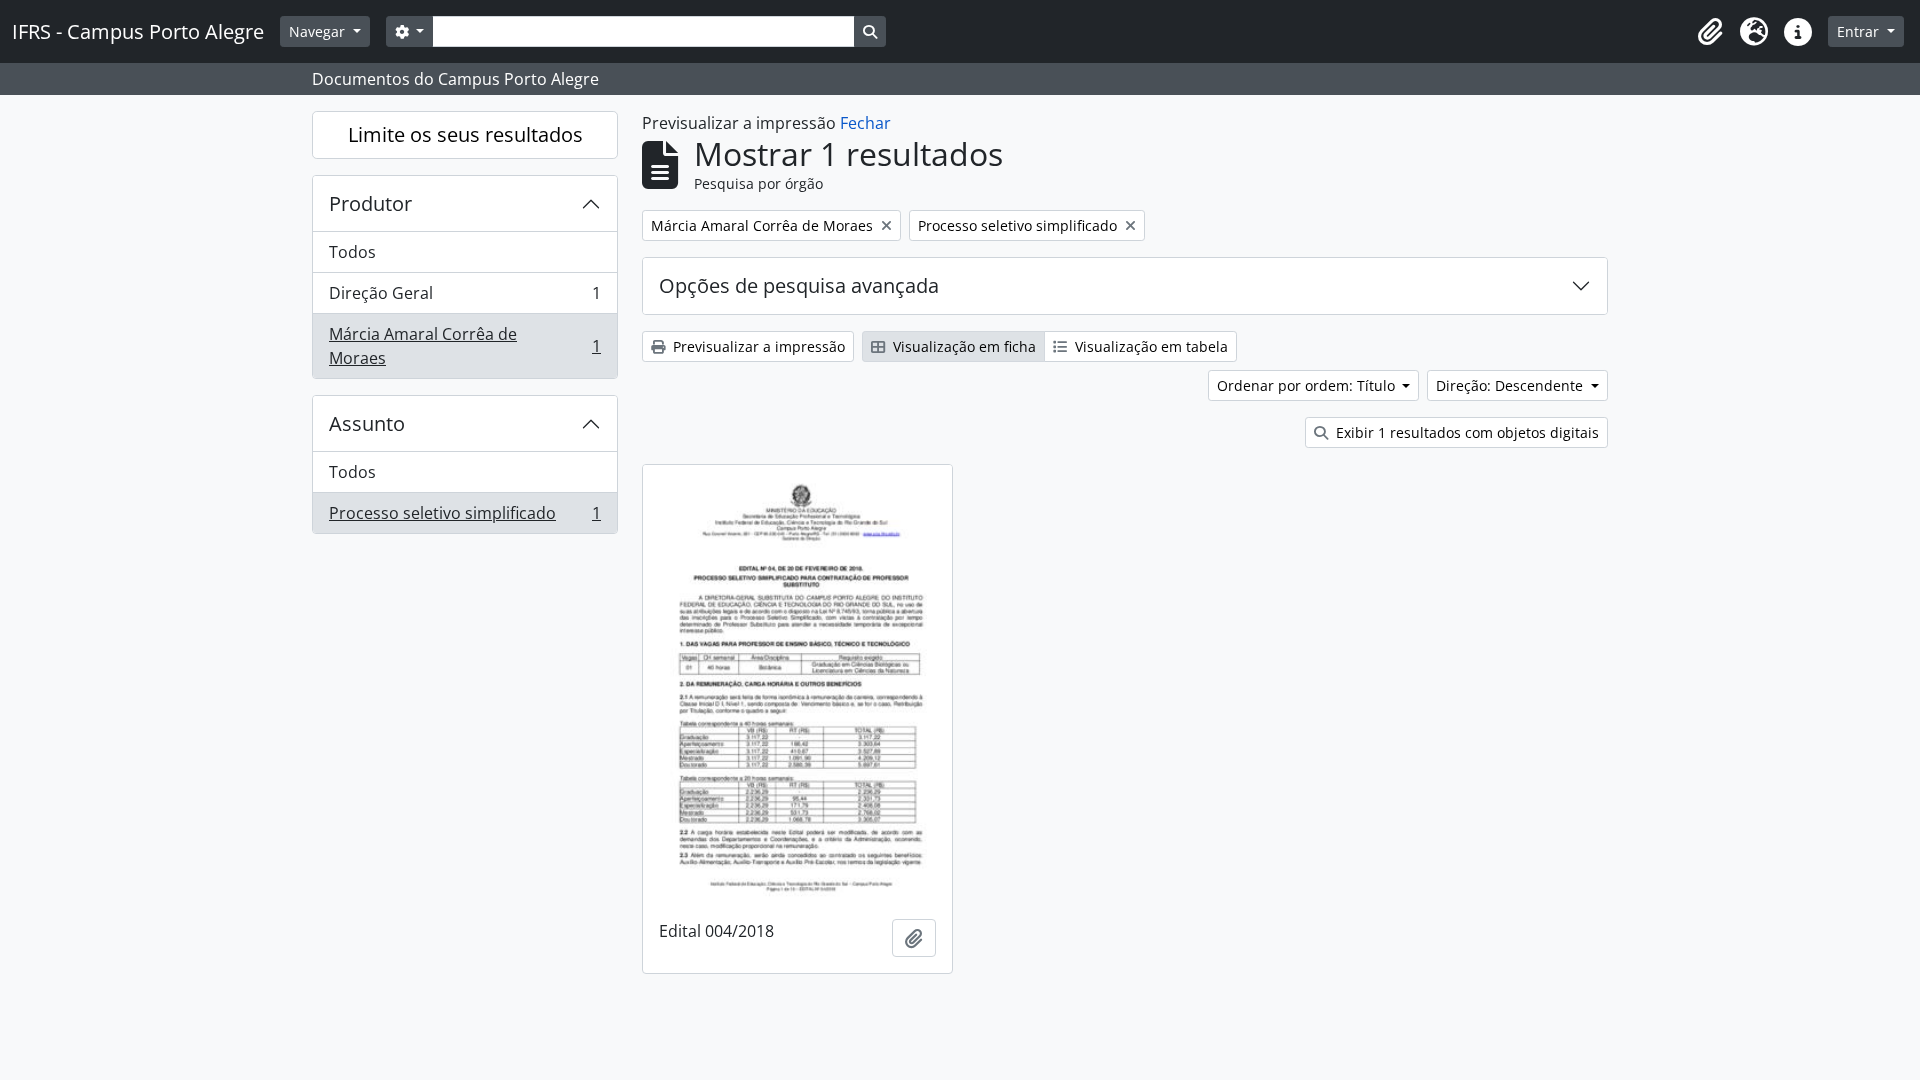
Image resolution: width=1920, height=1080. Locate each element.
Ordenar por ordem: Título (1308, 385)
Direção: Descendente (1511, 385)
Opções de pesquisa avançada (799, 285)
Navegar (319, 31)
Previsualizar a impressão (757, 346)
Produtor (370, 203)
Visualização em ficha (962, 346)
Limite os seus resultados (465, 134)
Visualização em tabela (1149, 346)
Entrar (1860, 31)
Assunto (367, 423)
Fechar (865, 123)
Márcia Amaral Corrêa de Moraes (464, 346)
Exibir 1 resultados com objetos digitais (1465, 432)
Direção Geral (464, 298)
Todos (352, 252)
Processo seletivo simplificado (464, 517)
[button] (1710, 32)
